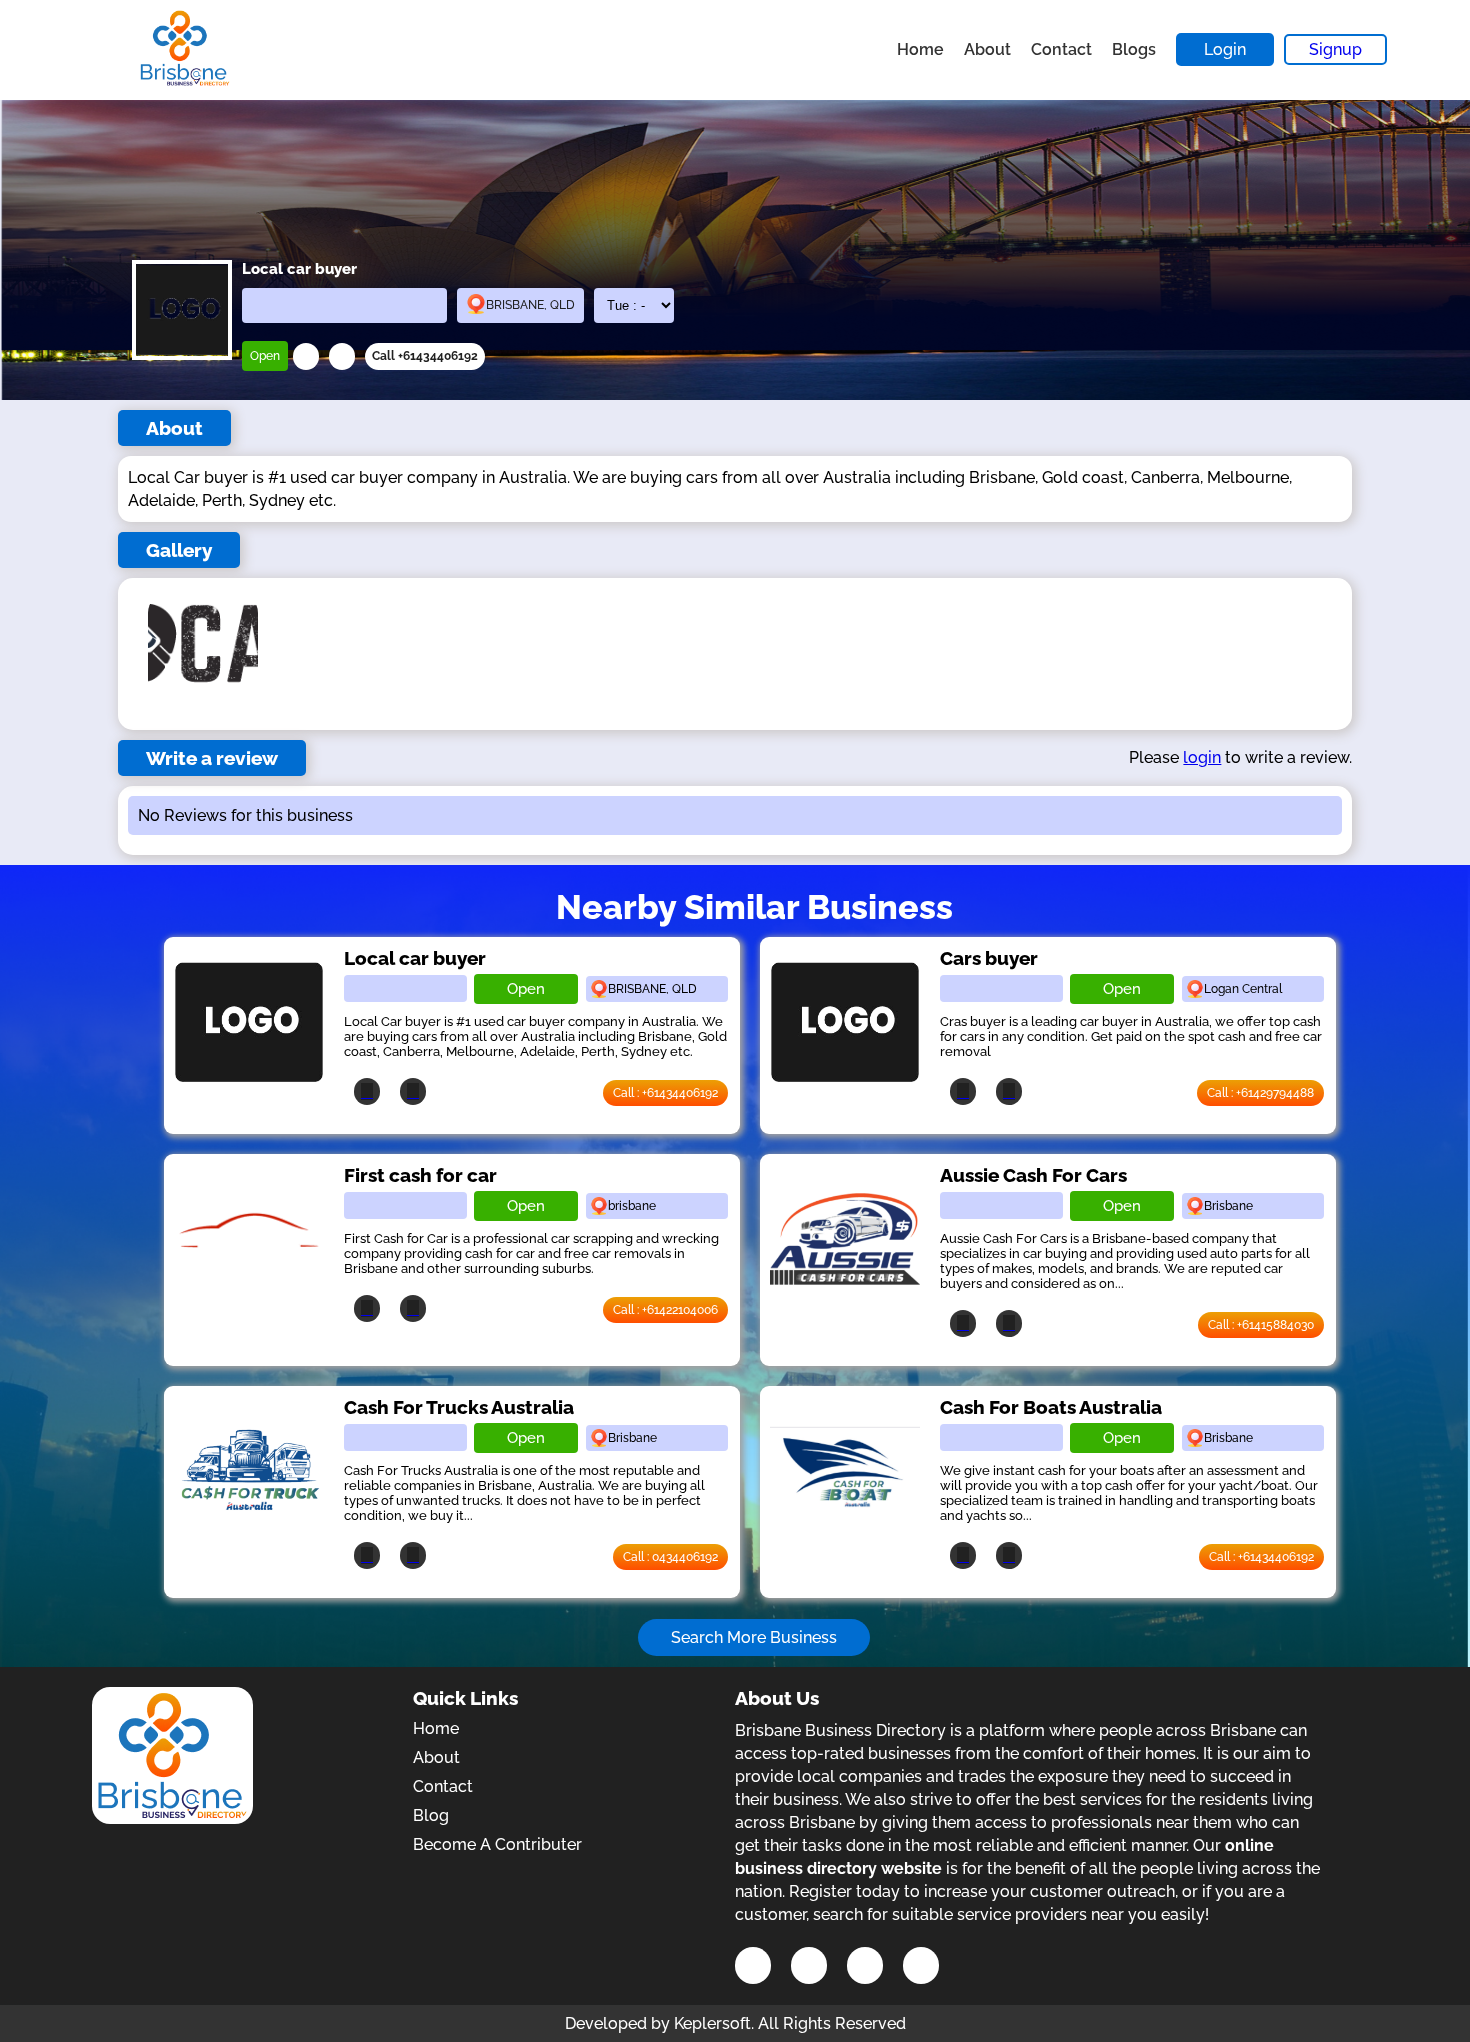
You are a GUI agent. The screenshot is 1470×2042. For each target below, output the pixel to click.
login (1202, 757)
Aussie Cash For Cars (1033, 1175)
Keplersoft (712, 2023)
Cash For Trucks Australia (459, 1407)
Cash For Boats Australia (1051, 1407)
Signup (1335, 49)
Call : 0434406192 (670, 1557)
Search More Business (754, 1637)
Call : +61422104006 (665, 1310)
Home (920, 49)
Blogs (1134, 49)
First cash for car (420, 1175)
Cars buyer (989, 958)
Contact (1061, 49)
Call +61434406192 (425, 356)
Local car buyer (415, 958)
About (987, 49)
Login (1225, 49)
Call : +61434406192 (665, 1093)
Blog (431, 1815)
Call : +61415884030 (1261, 1325)
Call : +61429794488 (1260, 1093)
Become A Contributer (497, 1844)
